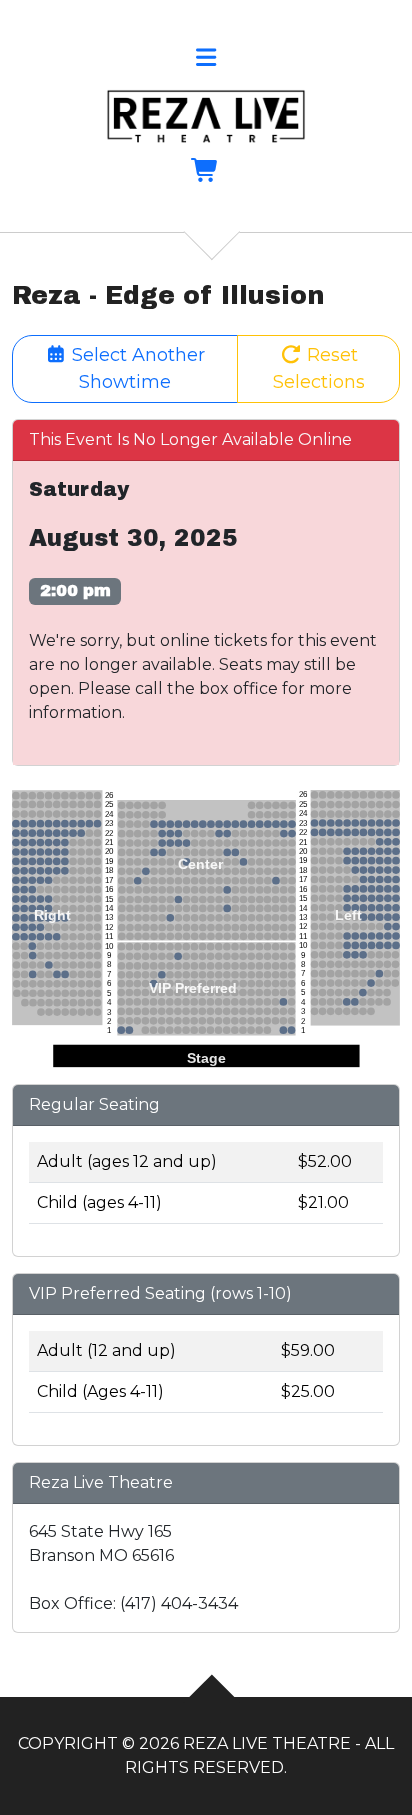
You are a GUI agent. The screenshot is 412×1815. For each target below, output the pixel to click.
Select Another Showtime (136, 368)
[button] (205, 60)
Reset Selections (319, 368)
